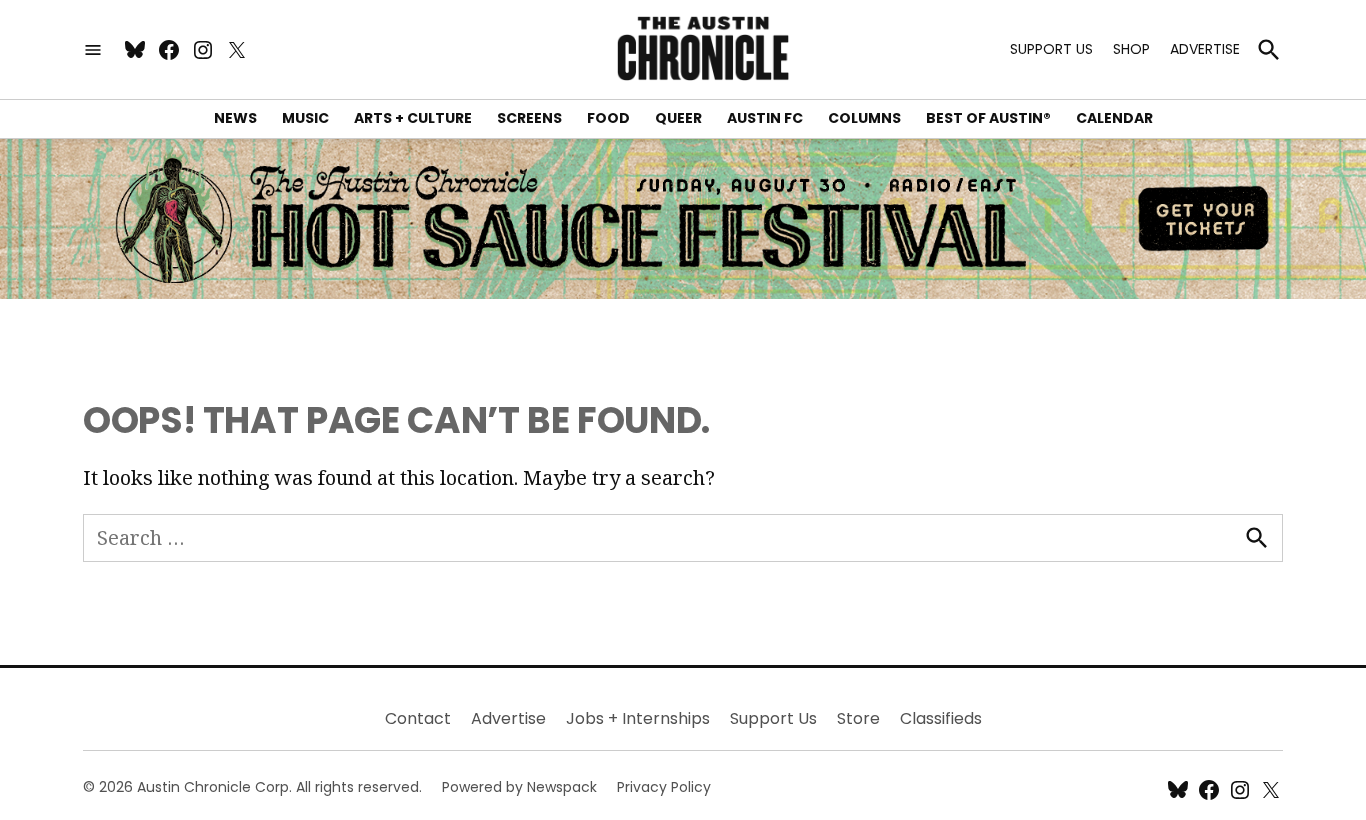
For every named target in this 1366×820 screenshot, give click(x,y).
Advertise (508, 718)
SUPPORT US (1051, 49)
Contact (418, 718)
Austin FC (765, 118)
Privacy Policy (664, 787)
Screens (529, 118)
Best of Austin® (988, 118)
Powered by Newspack (519, 787)
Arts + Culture (413, 118)
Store (858, 718)
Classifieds (941, 718)
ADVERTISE (1205, 49)
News (235, 118)
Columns (864, 118)
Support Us (773, 718)
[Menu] (93, 49)
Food (608, 118)
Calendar (1114, 118)
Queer (678, 118)
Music (305, 118)
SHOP (1131, 49)
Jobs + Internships (638, 718)
